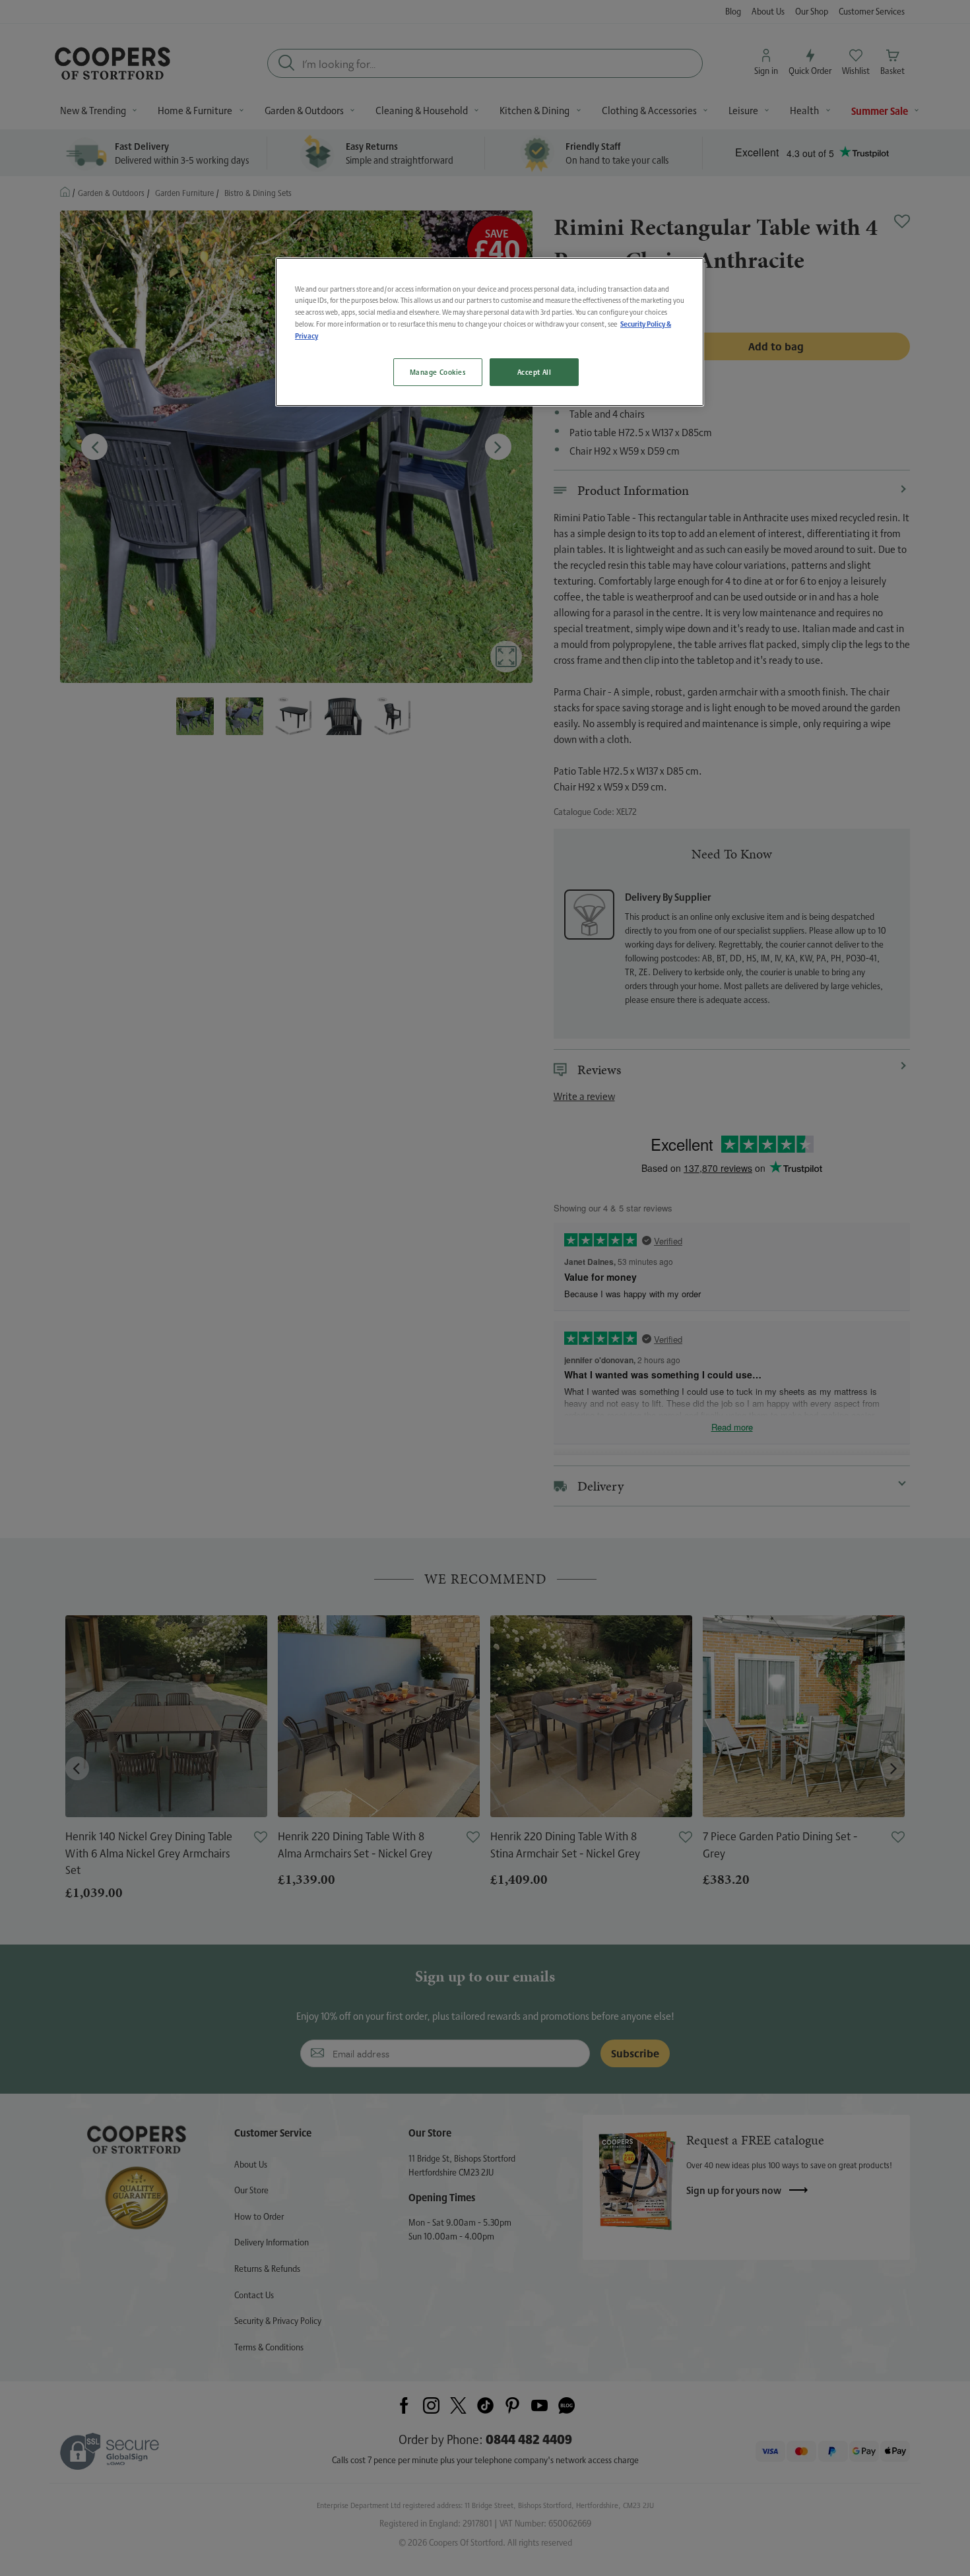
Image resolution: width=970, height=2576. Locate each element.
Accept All (534, 372)
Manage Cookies (438, 372)
